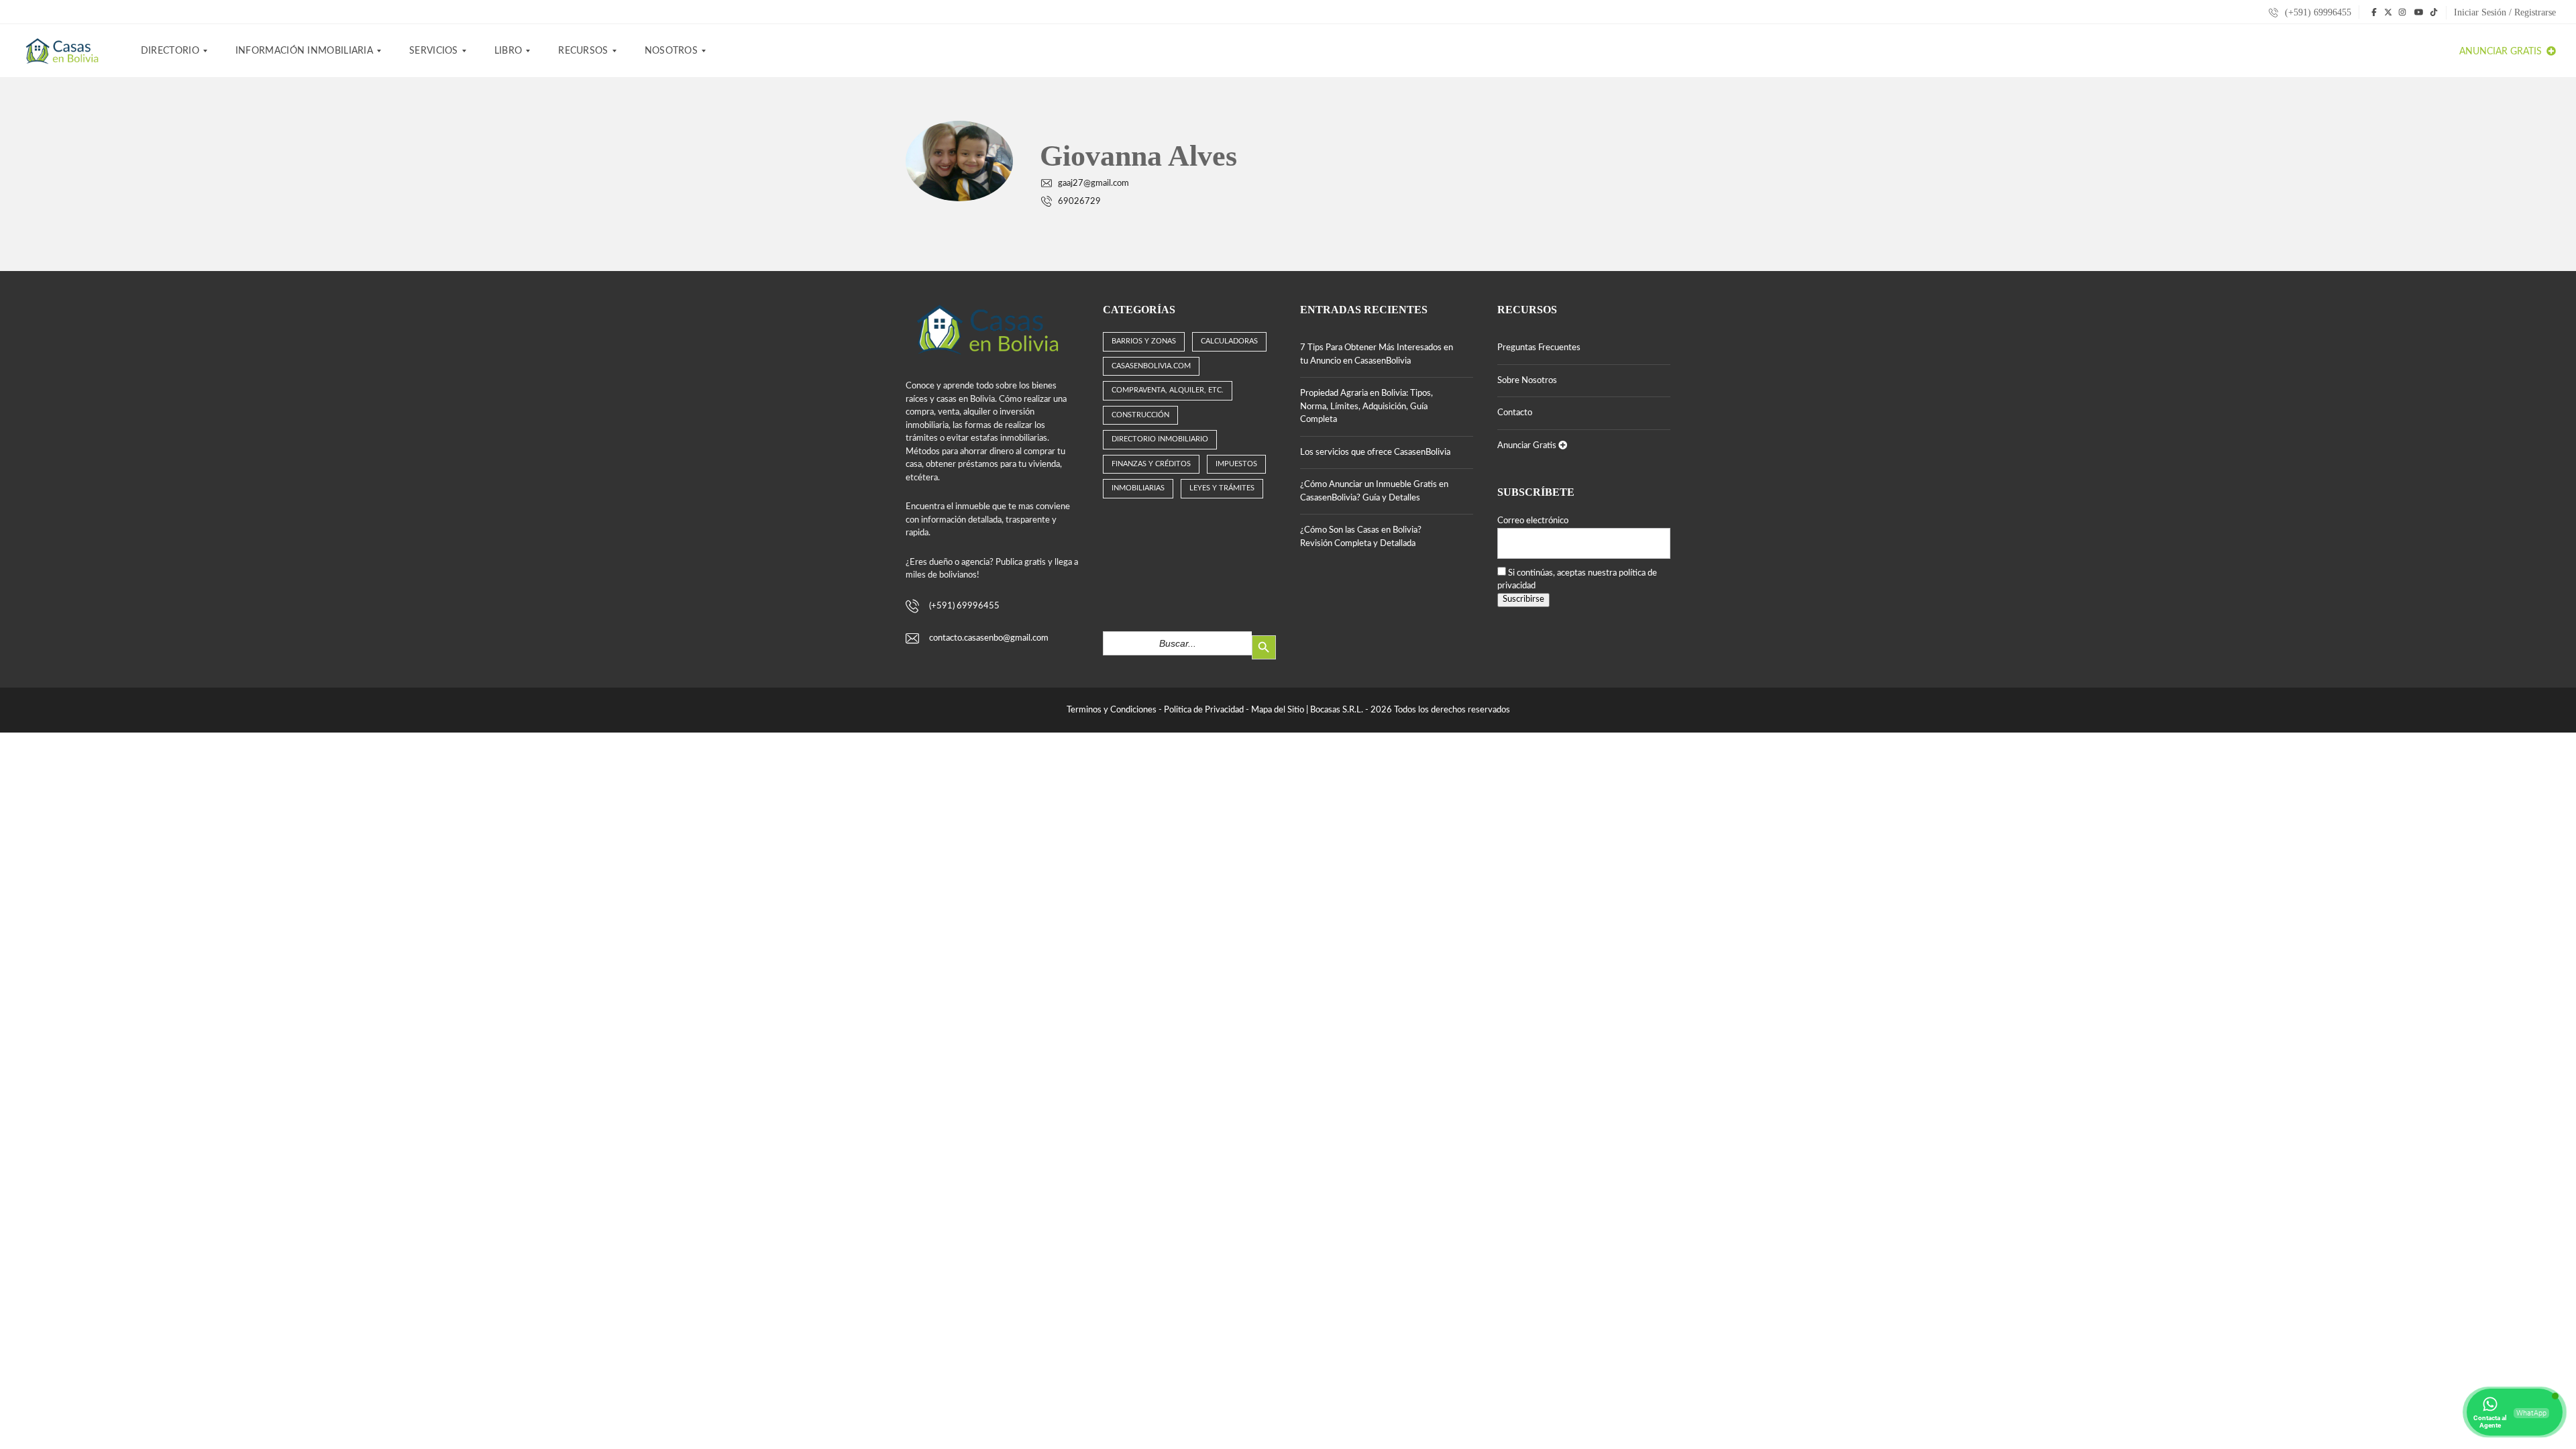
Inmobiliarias (1138, 488)
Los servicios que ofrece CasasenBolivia (1375, 452)
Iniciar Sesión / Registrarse (2505, 12)
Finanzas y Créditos (1151, 464)
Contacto (1515, 413)
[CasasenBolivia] (64, 51)
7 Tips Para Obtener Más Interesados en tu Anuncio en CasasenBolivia (1377, 355)
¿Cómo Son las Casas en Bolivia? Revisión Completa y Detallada (1361, 537)
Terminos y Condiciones (1112, 710)
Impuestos (1236, 464)
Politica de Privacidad (1204, 710)
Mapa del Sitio (1278, 710)
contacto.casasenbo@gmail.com (989, 638)
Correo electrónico (1533, 521)
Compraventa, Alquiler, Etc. (1168, 390)
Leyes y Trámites (1222, 488)
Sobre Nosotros (1527, 381)
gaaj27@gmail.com (1093, 183)
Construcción (1140, 415)
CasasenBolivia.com (1151, 366)
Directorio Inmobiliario (1160, 439)
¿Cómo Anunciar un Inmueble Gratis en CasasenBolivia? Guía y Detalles (1374, 491)
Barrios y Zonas (1144, 341)
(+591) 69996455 (2317, 12)
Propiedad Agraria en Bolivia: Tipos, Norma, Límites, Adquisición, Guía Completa (1366, 407)
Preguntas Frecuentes (1539, 348)
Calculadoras (1229, 341)
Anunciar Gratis (2502, 52)
